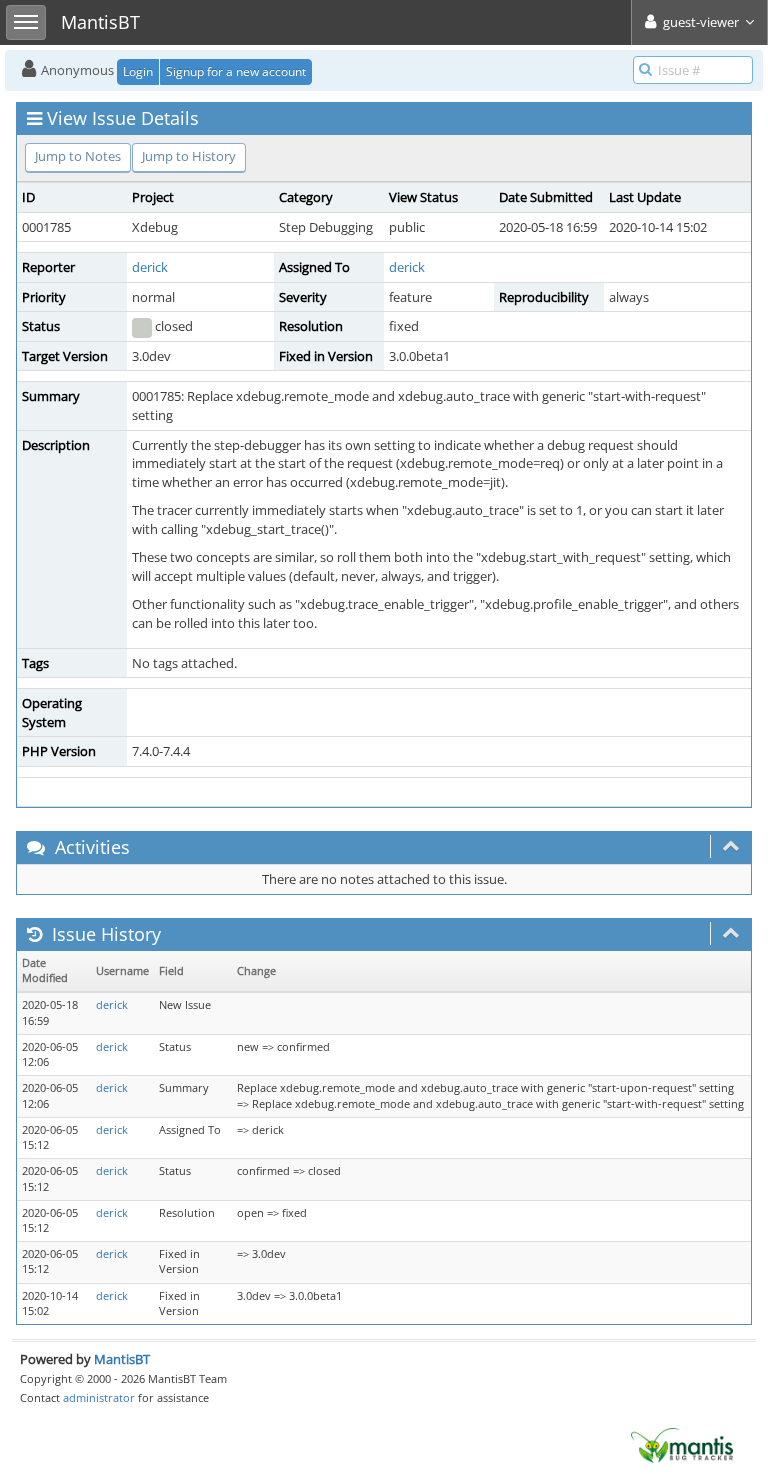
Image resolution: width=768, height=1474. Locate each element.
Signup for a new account (236, 71)
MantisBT (122, 1359)
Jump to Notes (78, 156)
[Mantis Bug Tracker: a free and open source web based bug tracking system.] (682, 1444)
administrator (99, 1397)
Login (138, 71)
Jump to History (189, 156)
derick (150, 267)
